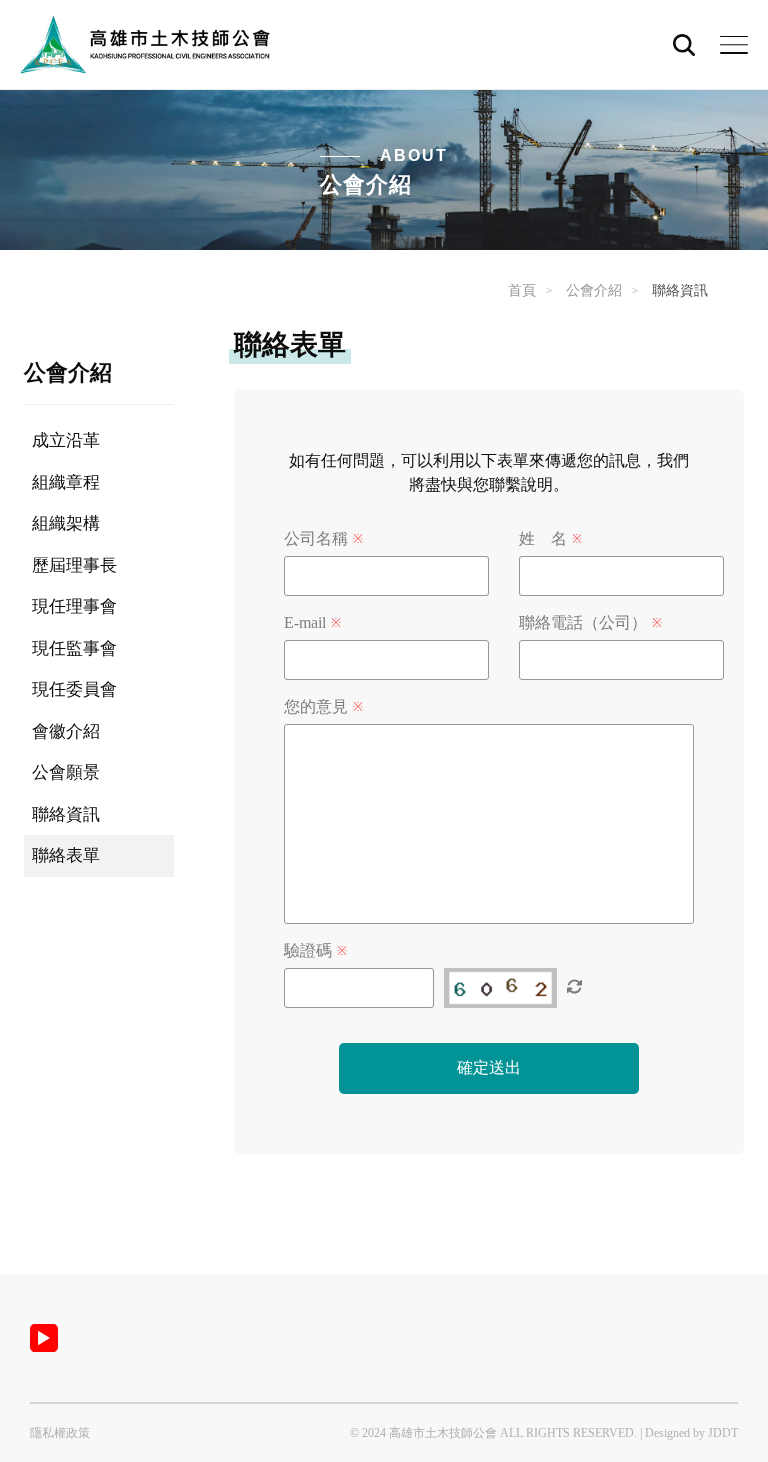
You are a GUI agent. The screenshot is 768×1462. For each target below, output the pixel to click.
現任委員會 (74, 689)
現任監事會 (74, 648)
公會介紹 (594, 290)
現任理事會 (74, 606)
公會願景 (66, 772)
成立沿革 (66, 440)
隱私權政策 (60, 1433)
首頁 (522, 290)
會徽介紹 (66, 731)
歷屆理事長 (74, 565)
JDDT (723, 1433)
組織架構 (66, 523)
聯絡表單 (66, 855)
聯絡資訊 (66, 814)
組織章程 (66, 482)
